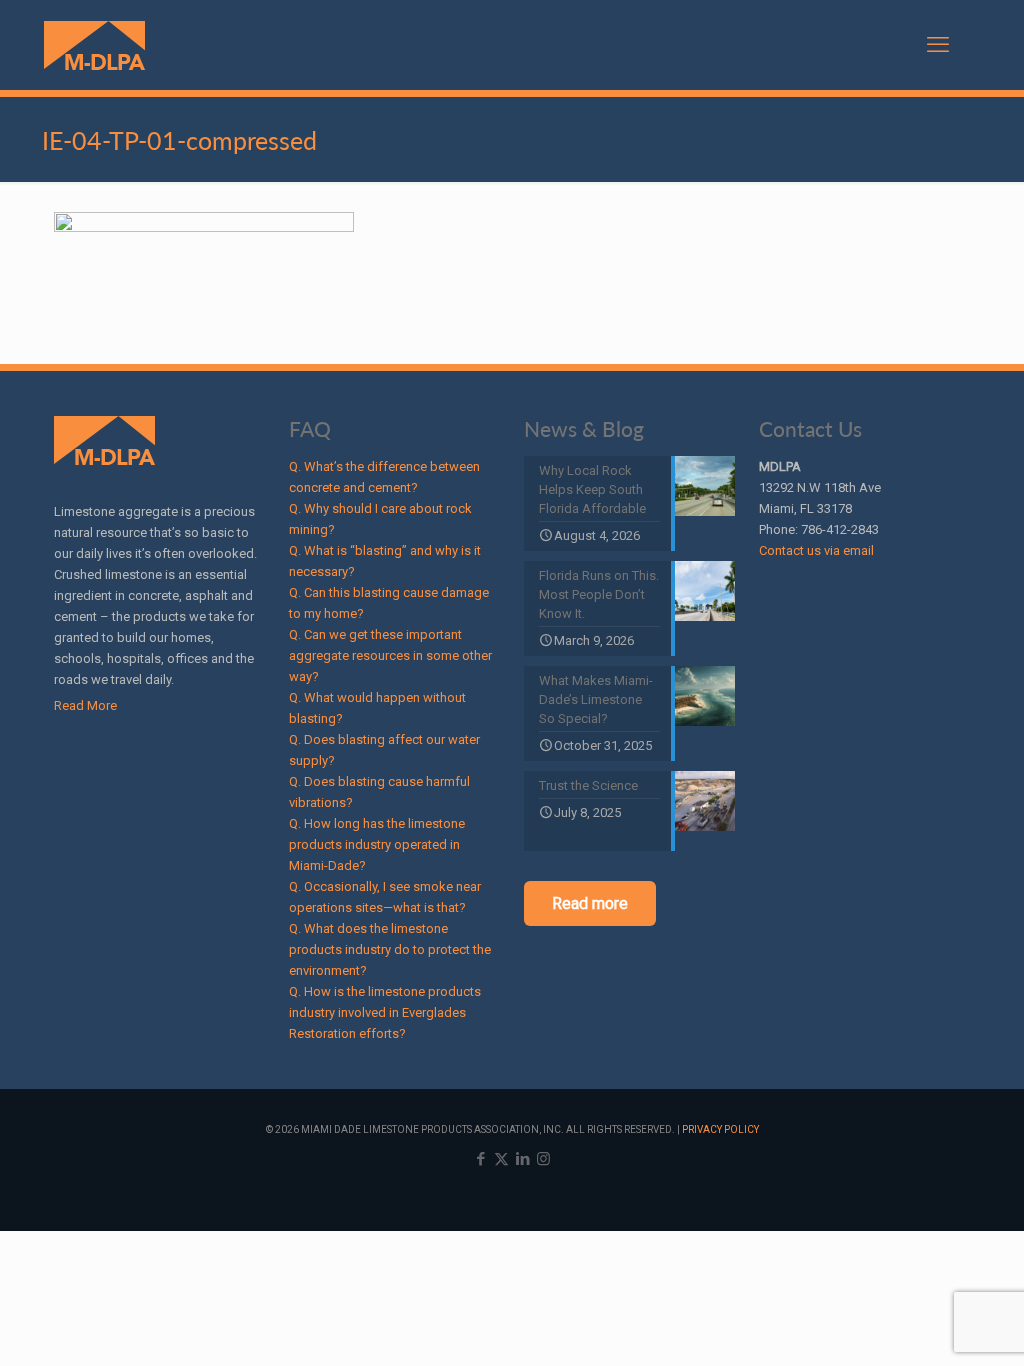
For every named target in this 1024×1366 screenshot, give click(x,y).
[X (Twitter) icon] (501, 1159)
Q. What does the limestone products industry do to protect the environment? (390, 949)
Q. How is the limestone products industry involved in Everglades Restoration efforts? (385, 1012)
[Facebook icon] (480, 1159)
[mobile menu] (938, 45)
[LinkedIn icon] (522, 1159)
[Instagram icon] (543, 1159)
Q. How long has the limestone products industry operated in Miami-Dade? (377, 844)
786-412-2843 (840, 529)
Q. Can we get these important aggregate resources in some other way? (390, 655)
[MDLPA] (94, 45)
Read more (590, 903)
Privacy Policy (720, 1129)
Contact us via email (816, 550)
